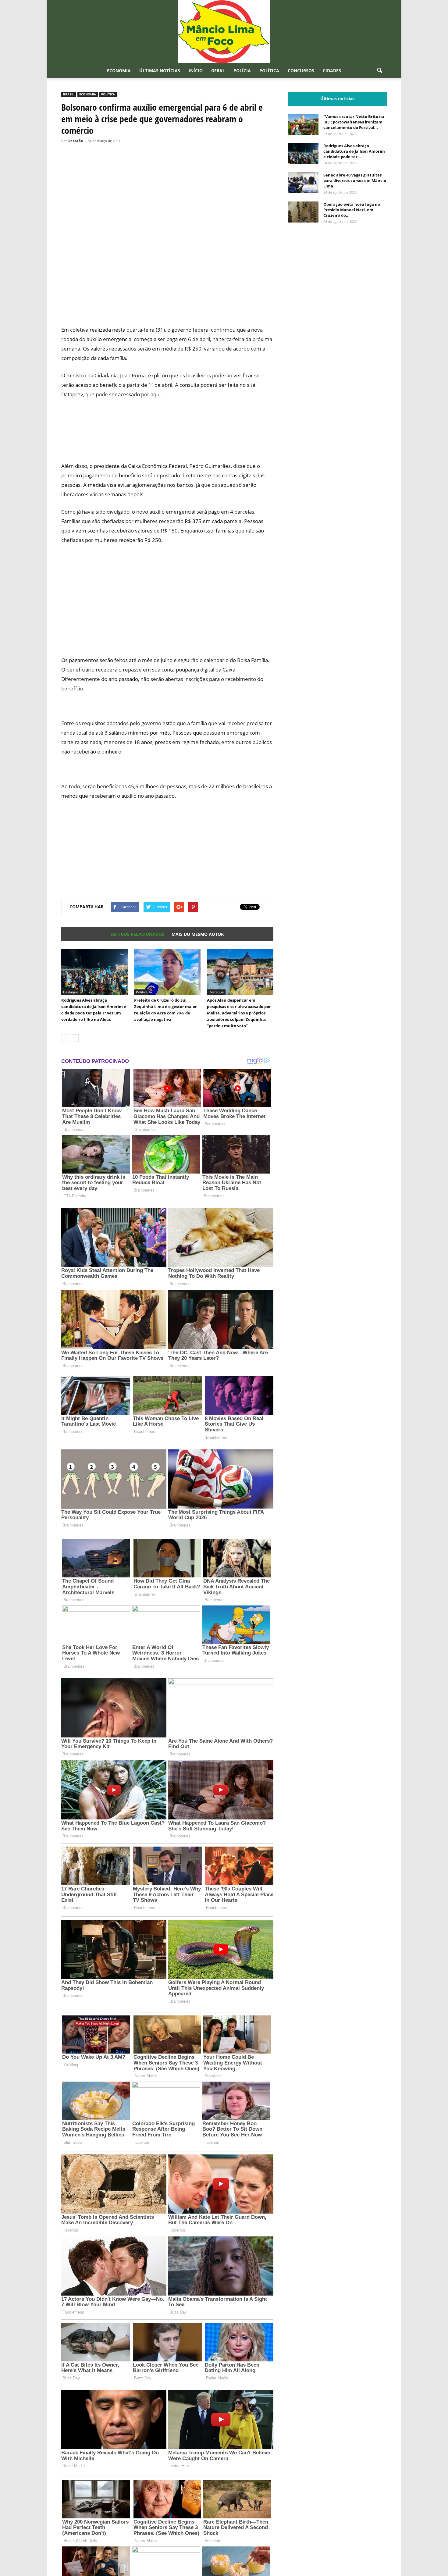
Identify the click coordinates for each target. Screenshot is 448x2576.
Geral (218, 71)
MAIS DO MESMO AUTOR (198, 934)
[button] (379, 71)
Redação (76, 141)
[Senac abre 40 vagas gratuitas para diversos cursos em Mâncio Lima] (303, 182)
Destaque (71, 992)
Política (269, 71)
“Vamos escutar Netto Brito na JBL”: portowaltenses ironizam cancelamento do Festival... (354, 122)
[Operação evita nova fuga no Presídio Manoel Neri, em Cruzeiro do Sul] (303, 212)
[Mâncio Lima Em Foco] (224, 32)
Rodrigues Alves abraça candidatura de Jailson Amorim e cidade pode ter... (354, 151)
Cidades (332, 71)
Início (196, 71)
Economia (119, 71)
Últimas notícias (160, 71)
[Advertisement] (167, 298)
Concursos (301, 71)
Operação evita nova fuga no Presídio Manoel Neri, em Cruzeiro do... (352, 210)
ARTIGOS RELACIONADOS (138, 934)
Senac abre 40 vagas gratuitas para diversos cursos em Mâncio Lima (355, 180)
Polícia (242, 71)
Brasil (69, 94)
